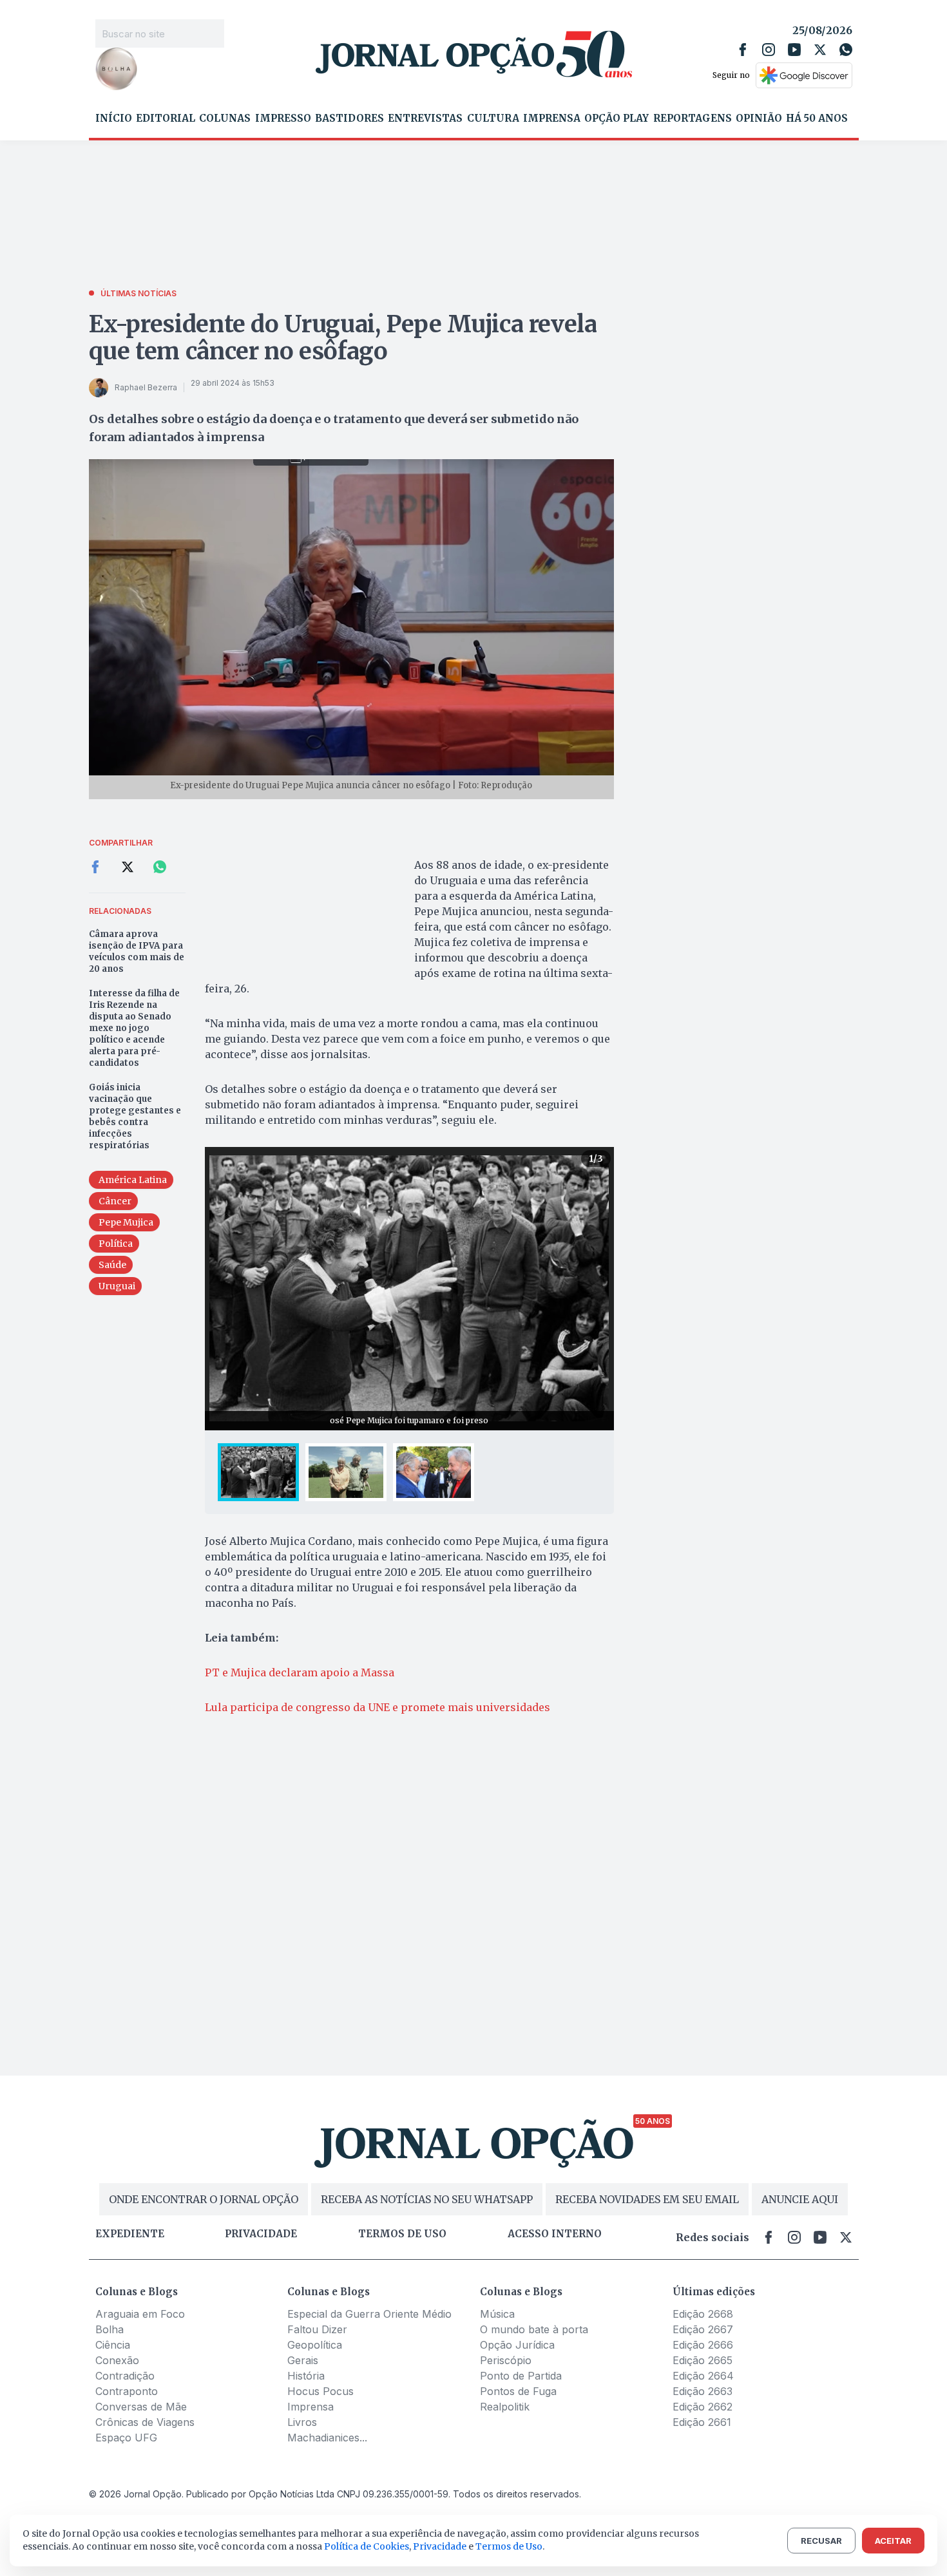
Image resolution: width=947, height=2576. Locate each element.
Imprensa (552, 118)
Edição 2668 (703, 2314)
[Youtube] (794, 50)
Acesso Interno (555, 2234)
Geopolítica (315, 2345)
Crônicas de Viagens (145, 2422)
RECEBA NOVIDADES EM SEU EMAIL (647, 2199)
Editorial (166, 118)
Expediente (130, 2234)
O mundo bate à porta (534, 2329)
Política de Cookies (367, 2546)
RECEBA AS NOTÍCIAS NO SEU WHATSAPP (427, 2199)
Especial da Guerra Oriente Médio (369, 2314)
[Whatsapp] (846, 50)
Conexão (117, 2360)
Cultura (493, 118)
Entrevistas (425, 118)
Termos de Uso (509, 2546)
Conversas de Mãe (141, 2407)
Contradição (125, 2376)
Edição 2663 (703, 2391)
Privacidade (261, 2234)
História (306, 2376)
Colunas (225, 118)
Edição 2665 (703, 2360)
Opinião (759, 118)
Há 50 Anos (817, 118)
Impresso (283, 118)
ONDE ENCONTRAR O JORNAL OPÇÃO (204, 2199)
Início (114, 118)
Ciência (113, 2345)
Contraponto (127, 2391)
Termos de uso (402, 2234)
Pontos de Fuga (518, 2391)
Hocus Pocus (320, 2391)
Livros (302, 2422)
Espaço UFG (126, 2438)
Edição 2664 (703, 2376)
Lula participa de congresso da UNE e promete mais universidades (378, 1707)
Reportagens (693, 118)
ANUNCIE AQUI (800, 2199)
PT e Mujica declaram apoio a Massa (300, 1672)
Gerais (303, 2360)
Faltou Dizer (317, 2329)
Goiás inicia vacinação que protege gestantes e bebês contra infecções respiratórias (135, 1116)
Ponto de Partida (521, 2376)
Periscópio (506, 2360)
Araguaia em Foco (140, 2314)
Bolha (110, 2329)
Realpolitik (505, 2407)
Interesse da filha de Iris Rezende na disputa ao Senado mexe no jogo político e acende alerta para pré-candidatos (134, 1028)
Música (497, 2314)
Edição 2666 (703, 2345)
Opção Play (617, 118)
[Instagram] (769, 50)
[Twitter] (820, 50)
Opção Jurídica (517, 2345)
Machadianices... (327, 2438)
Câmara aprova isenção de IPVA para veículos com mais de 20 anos (137, 952)
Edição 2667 (703, 2329)
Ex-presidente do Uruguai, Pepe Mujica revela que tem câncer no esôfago (343, 338)
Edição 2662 (703, 2407)
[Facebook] (743, 50)
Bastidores (349, 118)
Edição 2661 (702, 2422)
